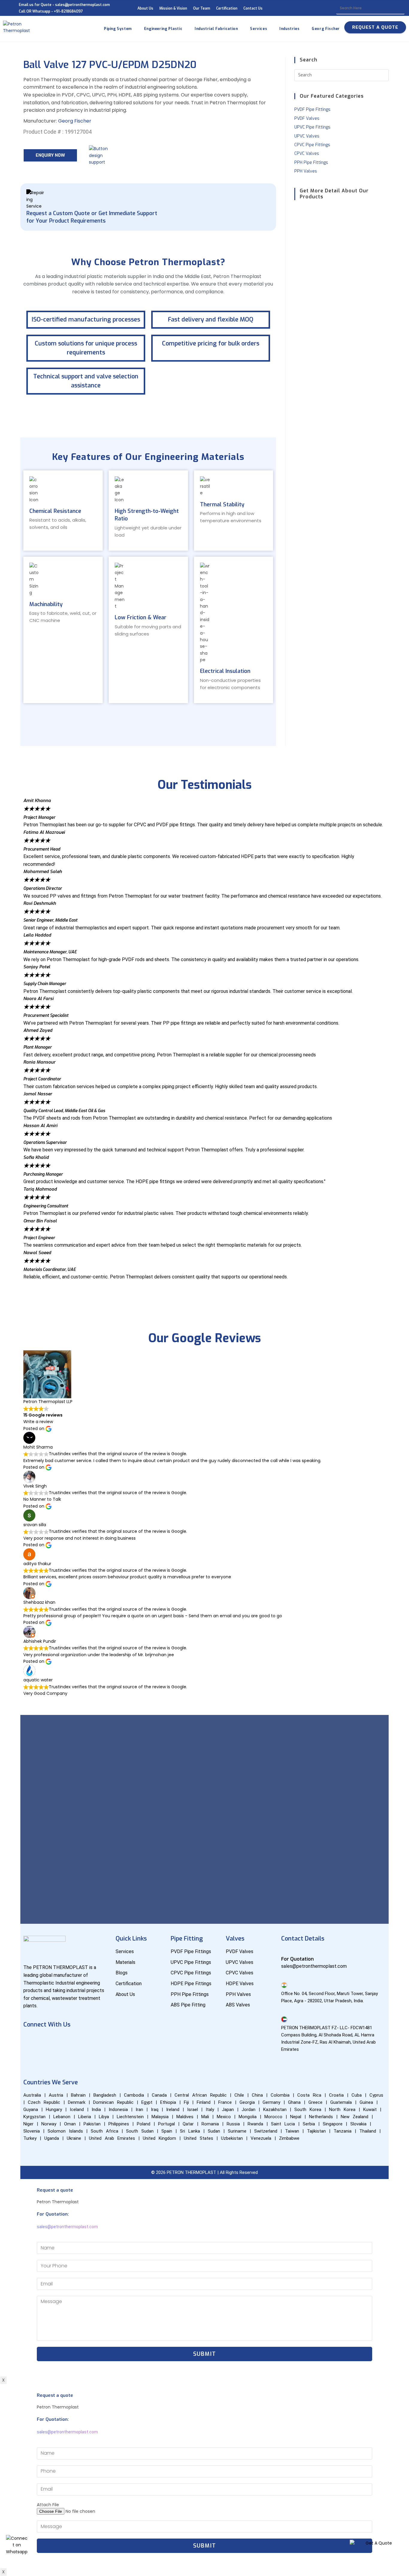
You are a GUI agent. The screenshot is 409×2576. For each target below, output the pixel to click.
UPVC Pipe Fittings (312, 127)
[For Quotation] (284, 1951)
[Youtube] (49, 2041)
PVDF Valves (307, 118)
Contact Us (253, 8)
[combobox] (371, 8)
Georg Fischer (75, 121)
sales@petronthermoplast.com (67, 2227)
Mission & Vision (173, 8)
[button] (204, 1283)
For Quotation (297, 1959)
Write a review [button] (38, 1422)
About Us (145, 8)
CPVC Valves (307, 154)
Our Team (202, 8)
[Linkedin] (66, 2041)
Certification (227, 8)
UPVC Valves (307, 136)
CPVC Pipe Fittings (312, 145)
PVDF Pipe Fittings (312, 110)
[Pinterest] (31, 2058)
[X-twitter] (102, 2041)
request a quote (375, 27)
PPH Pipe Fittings (311, 163)
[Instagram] (84, 2041)
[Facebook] (31, 2041)
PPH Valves (306, 171)
